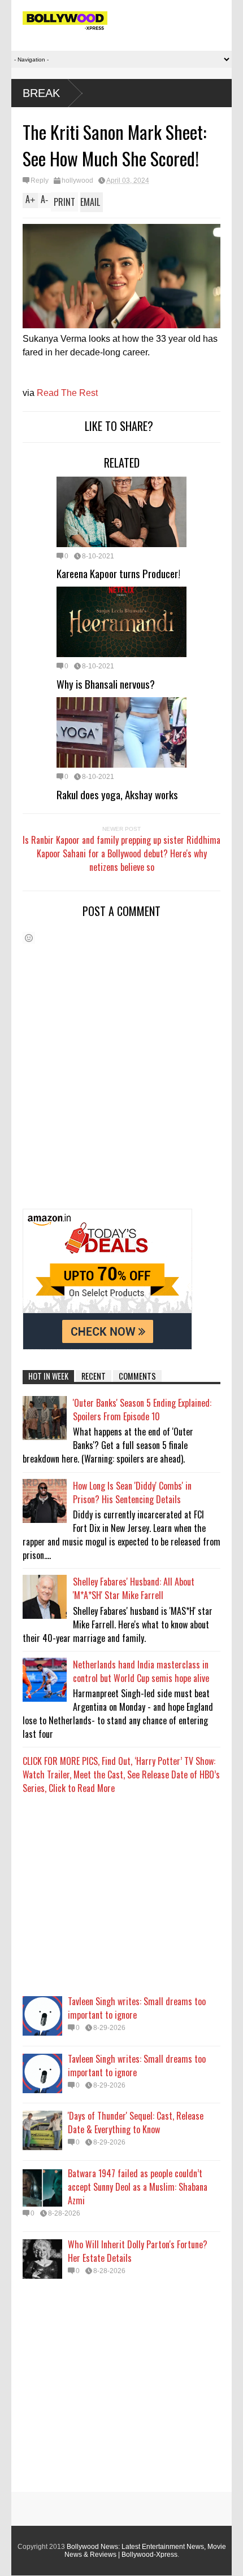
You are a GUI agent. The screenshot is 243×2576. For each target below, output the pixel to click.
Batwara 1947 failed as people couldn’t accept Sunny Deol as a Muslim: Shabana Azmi (138, 2187)
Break (41, 93)
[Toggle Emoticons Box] (29, 938)
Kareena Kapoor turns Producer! (118, 573)
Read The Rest (67, 393)
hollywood (77, 180)
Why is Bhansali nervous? (106, 684)
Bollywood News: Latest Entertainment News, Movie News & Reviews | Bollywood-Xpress (145, 2551)
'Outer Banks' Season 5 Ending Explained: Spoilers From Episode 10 (142, 1410)
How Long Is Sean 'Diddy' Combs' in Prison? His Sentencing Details (132, 1492)
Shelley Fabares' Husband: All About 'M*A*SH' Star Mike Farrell (134, 1588)
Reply (40, 180)
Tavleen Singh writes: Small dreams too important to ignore (137, 2008)
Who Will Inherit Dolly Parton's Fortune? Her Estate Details (138, 2251)
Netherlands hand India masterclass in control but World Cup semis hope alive (141, 1671)
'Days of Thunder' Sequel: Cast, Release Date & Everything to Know (136, 2123)
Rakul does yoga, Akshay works (117, 794)
